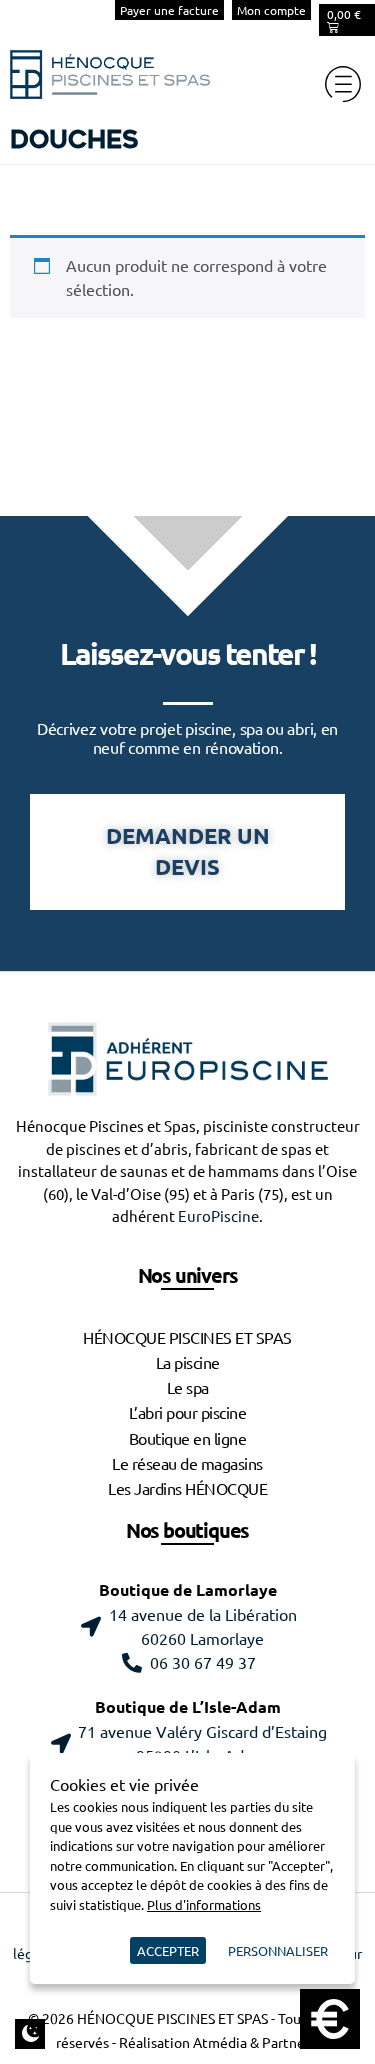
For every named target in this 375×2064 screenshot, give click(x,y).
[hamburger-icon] (342, 84)
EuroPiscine (218, 1216)
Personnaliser (278, 1950)
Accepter (168, 1950)
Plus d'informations (204, 1904)
